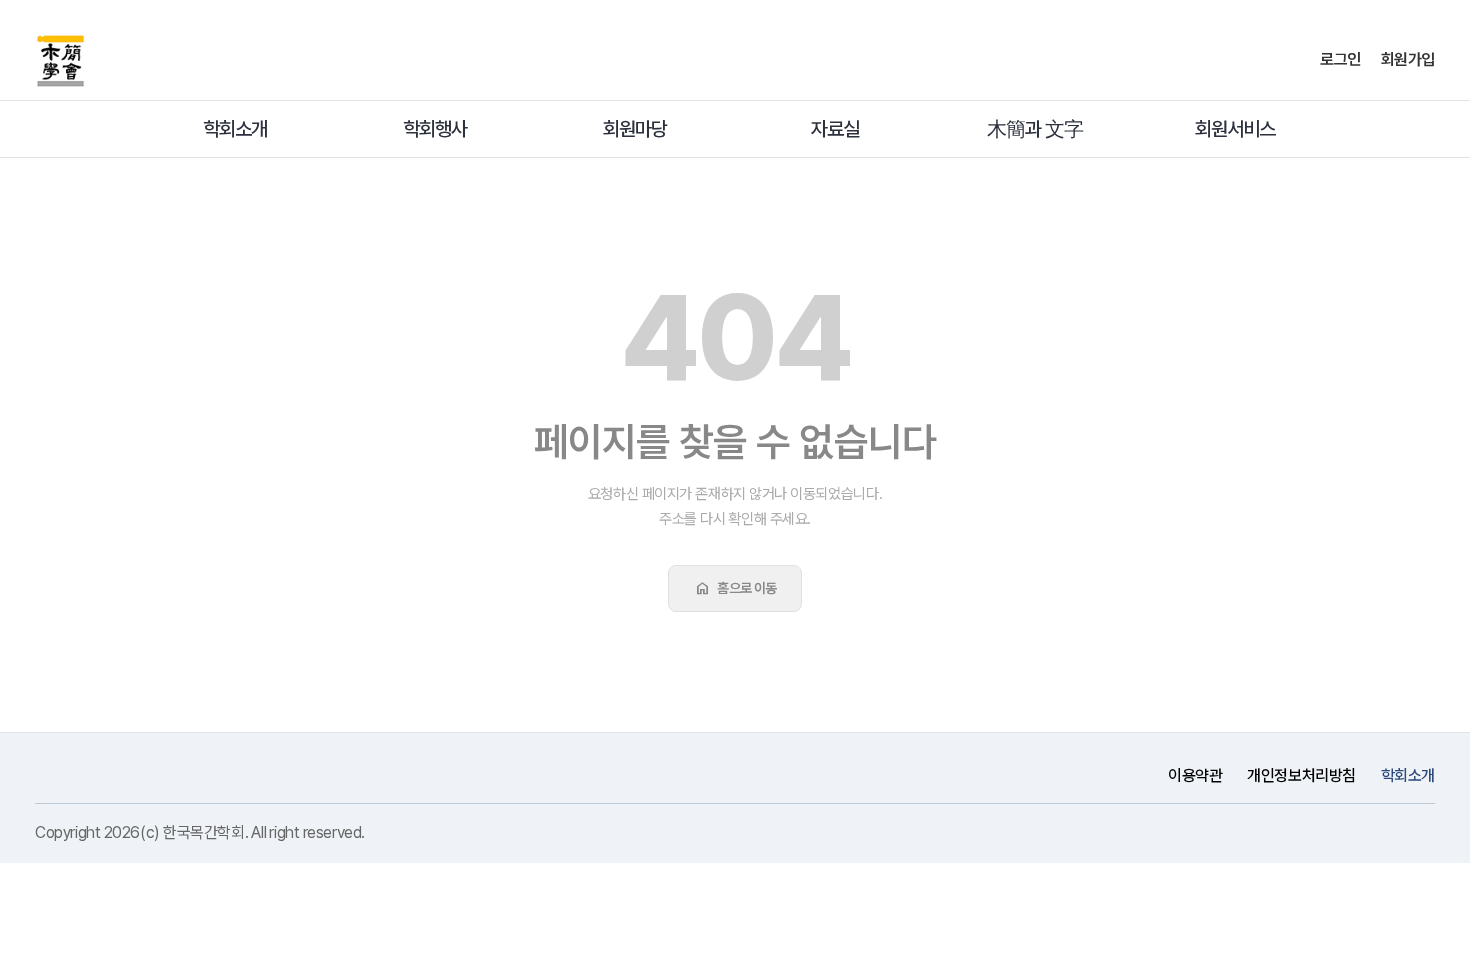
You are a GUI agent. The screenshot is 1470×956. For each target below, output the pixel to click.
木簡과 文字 (1035, 129)
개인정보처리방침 (1301, 775)
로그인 (1340, 59)
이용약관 (1195, 775)
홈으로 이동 (735, 588)
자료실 (835, 129)
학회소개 (235, 129)
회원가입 (1408, 59)
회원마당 (635, 129)
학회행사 (435, 129)
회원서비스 (1235, 129)
